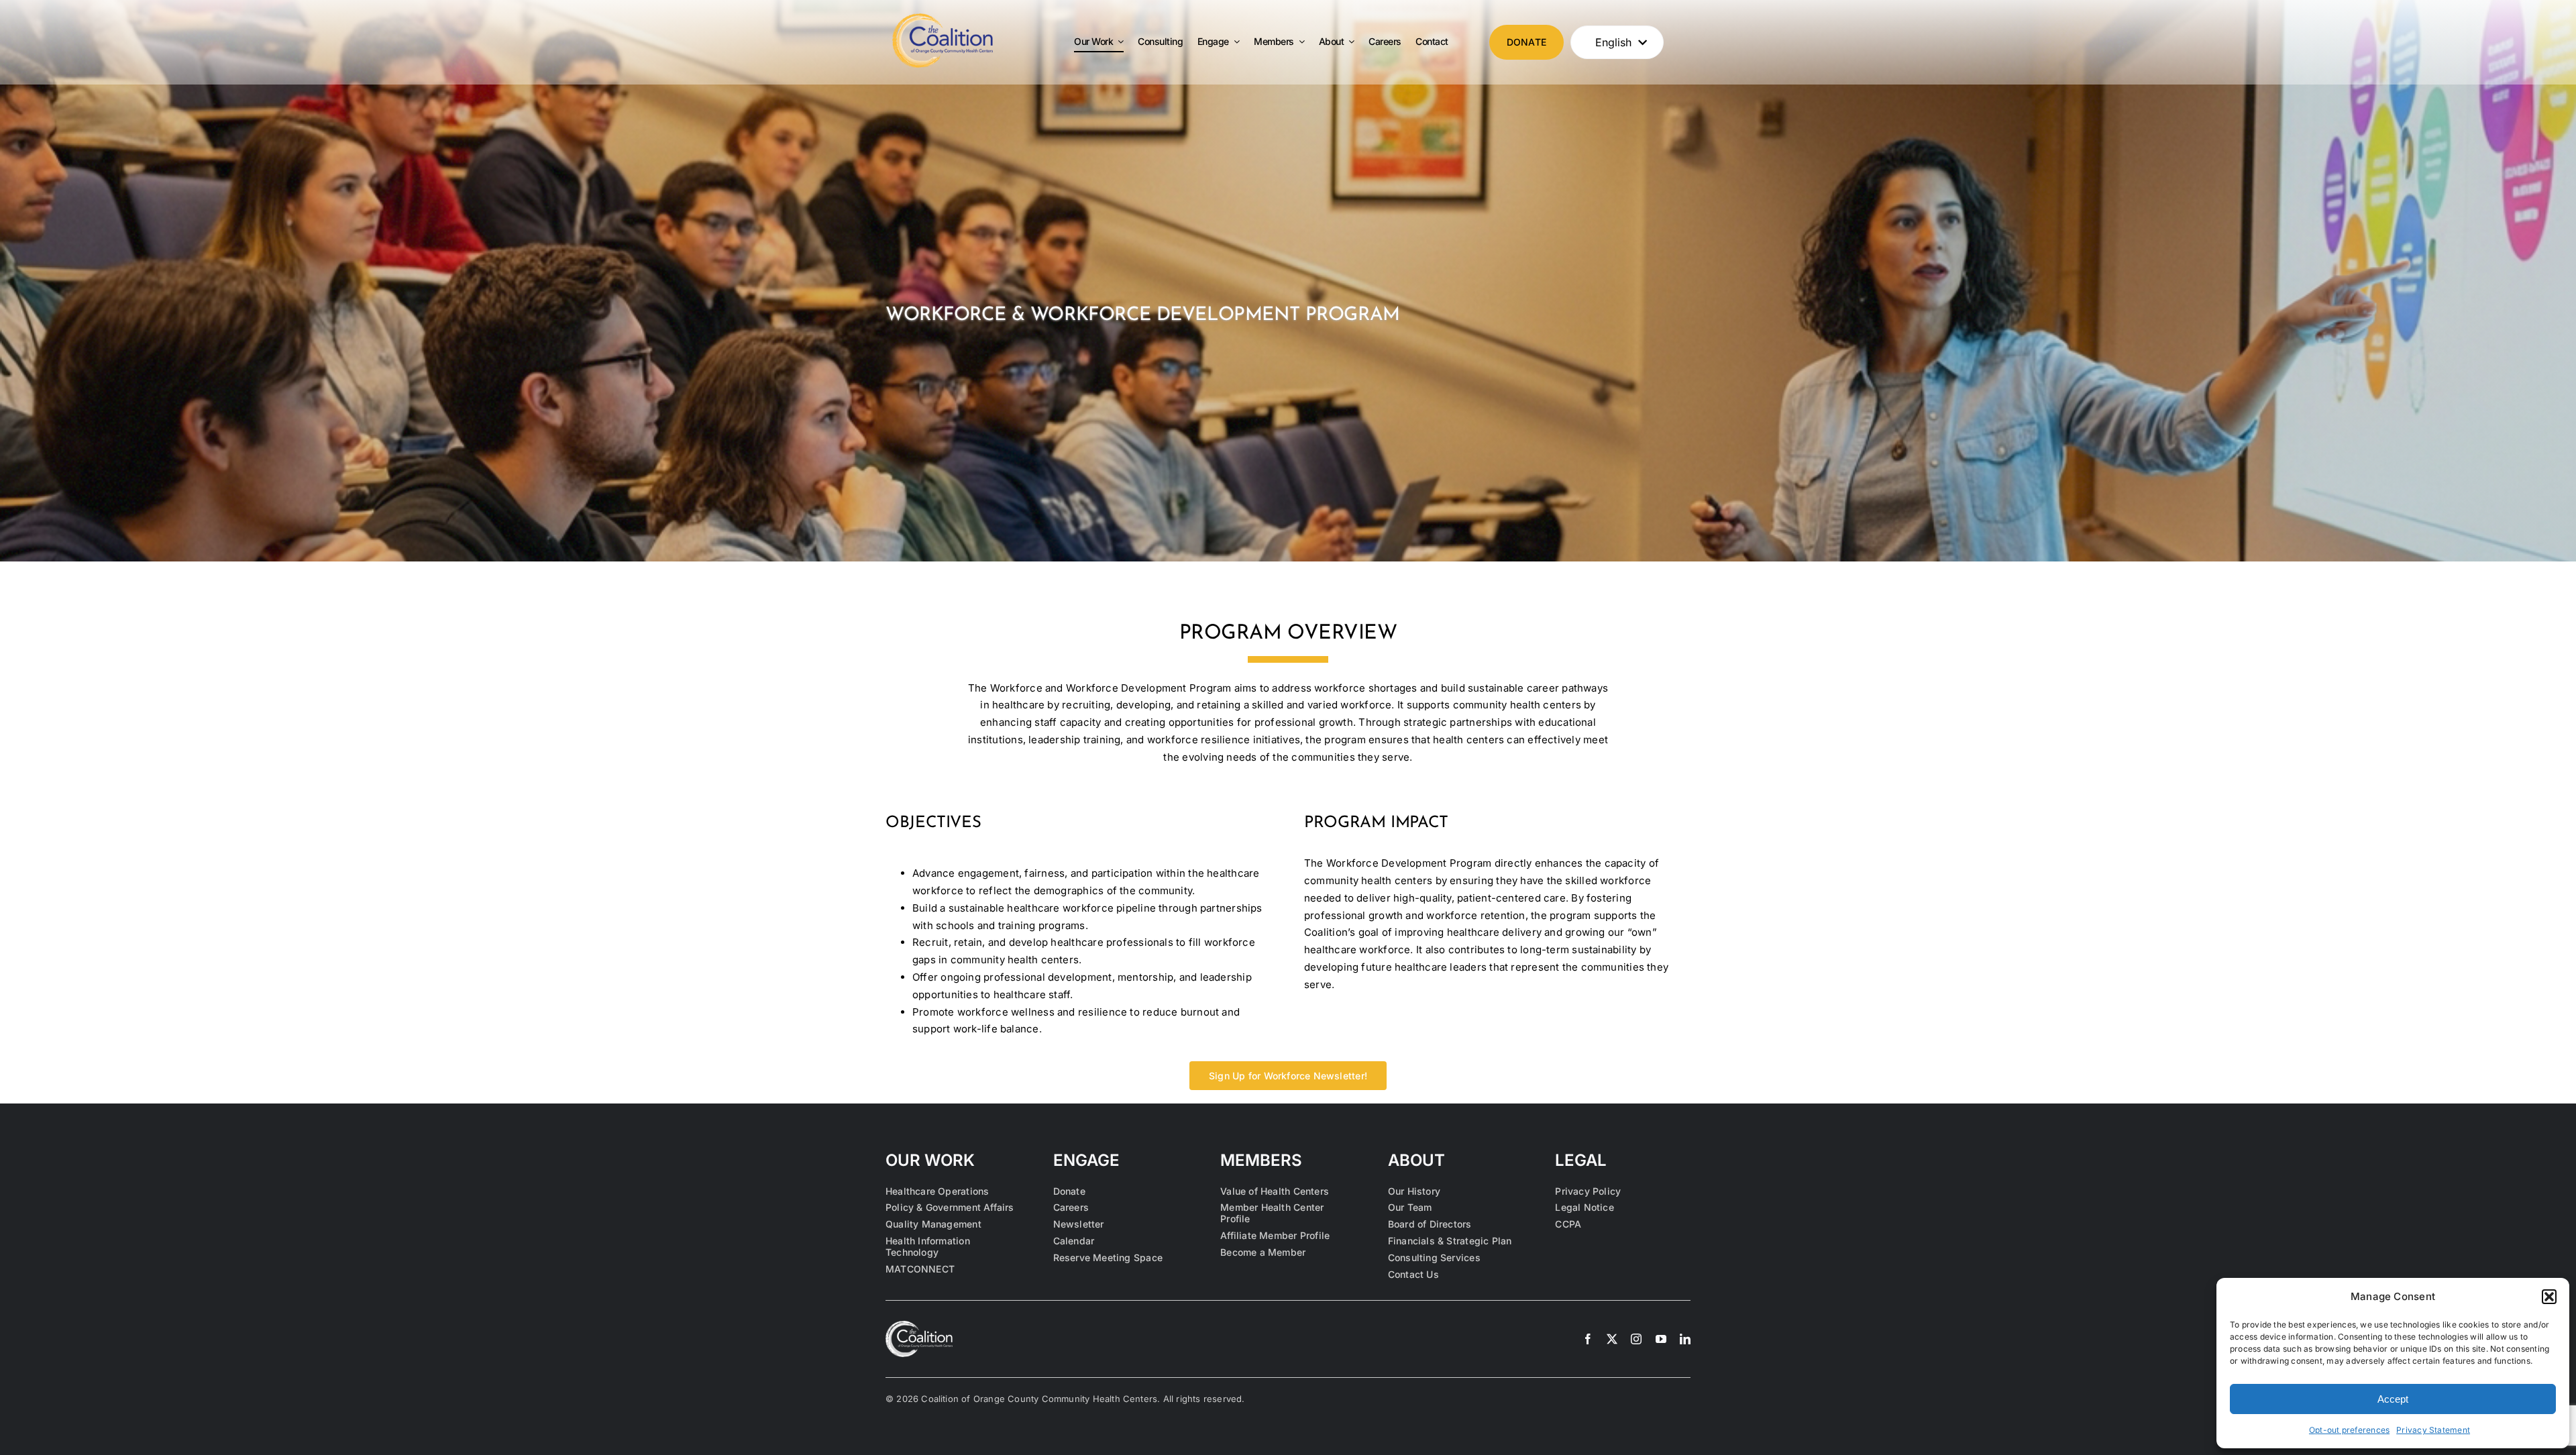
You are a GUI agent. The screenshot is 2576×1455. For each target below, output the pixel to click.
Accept (2393, 1399)
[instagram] (1636, 1339)
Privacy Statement (2433, 1430)
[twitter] (1612, 1339)
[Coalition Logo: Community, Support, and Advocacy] (943, 18)
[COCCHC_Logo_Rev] (919, 1326)
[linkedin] (1685, 1339)
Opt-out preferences (2349, 1430)
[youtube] (1661, 1339)
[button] (2549, 1297)
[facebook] (1588, 1339)
